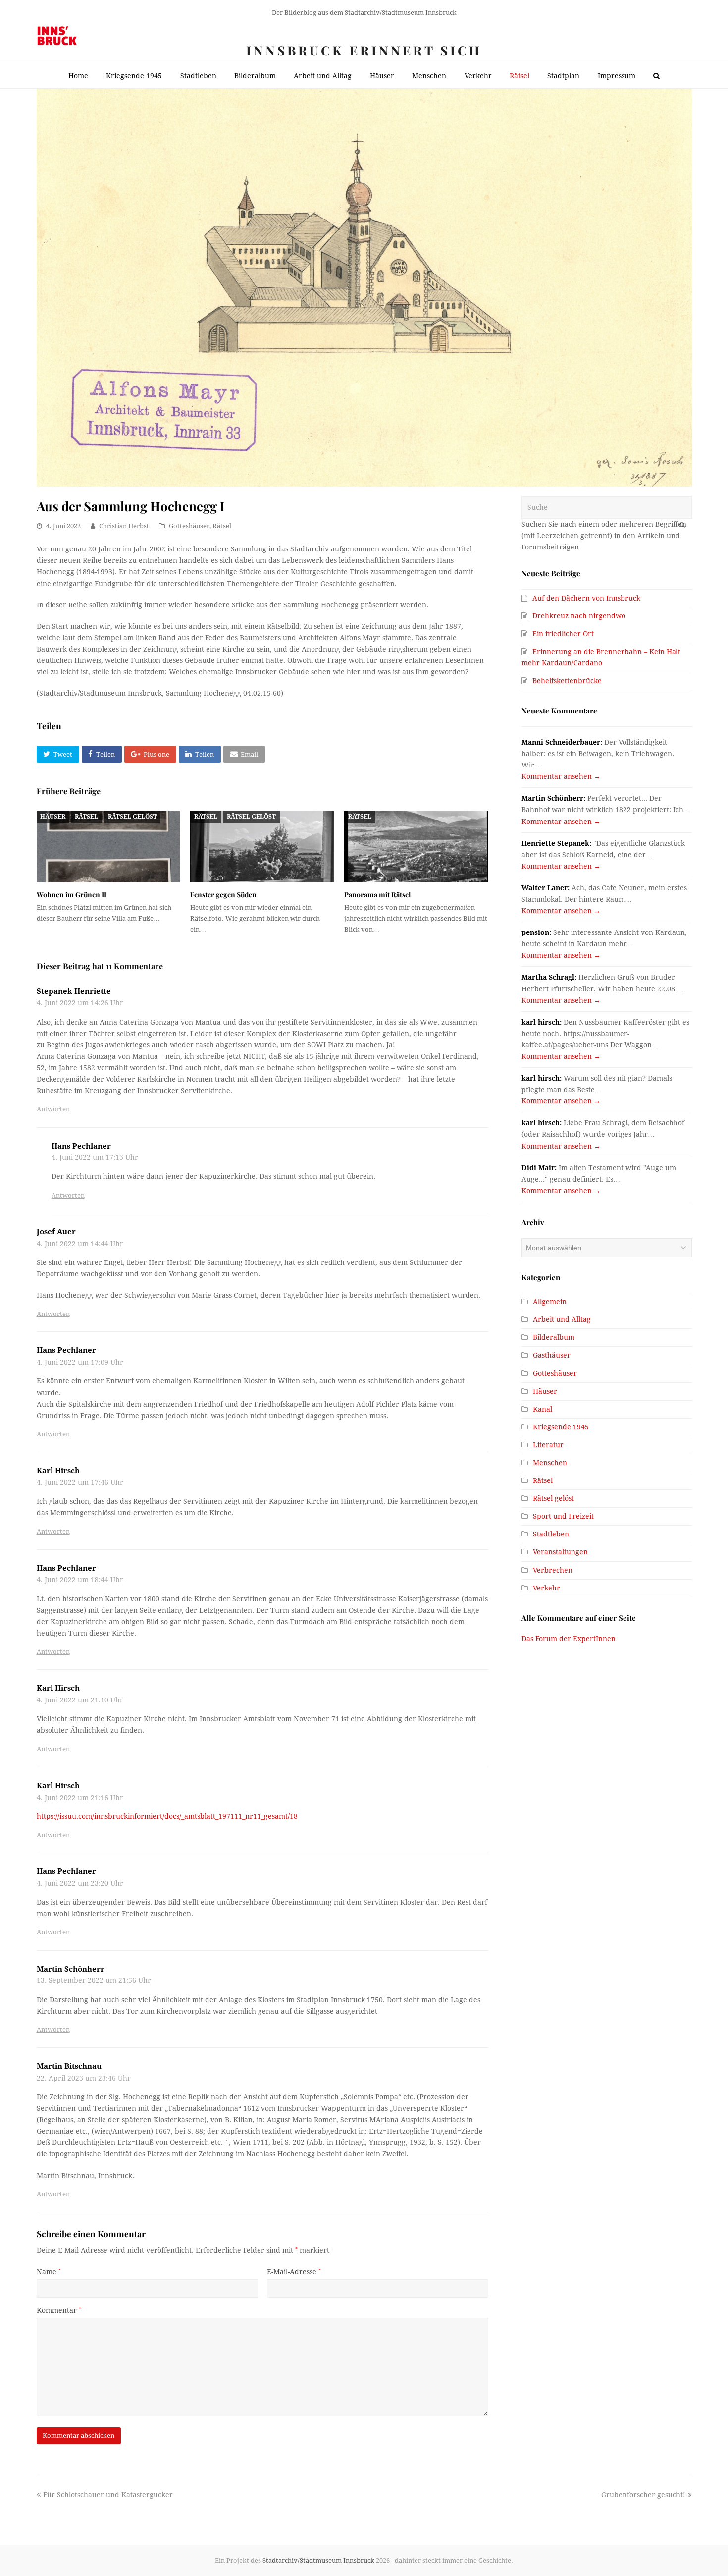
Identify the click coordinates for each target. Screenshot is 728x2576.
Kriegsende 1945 (561, 1427)
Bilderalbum (554, 1337)
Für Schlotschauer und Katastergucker (108, 2495)
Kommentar (59, 2310)
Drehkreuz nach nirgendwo (579, 616)
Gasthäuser (552, 1355)
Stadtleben (551, 1534)
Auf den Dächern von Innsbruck (586, 598)
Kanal (543, 1409)
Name (49, 2272)
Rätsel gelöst (132, 817)
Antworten (53, 1109)
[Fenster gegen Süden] (262, 847)
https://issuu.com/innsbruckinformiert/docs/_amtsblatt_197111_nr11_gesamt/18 (167, 1816)
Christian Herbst (124, 526)
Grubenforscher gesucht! (643, 2495)
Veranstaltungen (560, 1552)
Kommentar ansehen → (561, 776)
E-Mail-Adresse (294, 2272)
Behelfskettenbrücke (567, 681)
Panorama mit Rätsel (377, 895)
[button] (58, 754)
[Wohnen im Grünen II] (109, 847)
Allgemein (550, 1302)
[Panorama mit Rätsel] (416, 847)
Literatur (548, 1445)
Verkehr (546, 1588)
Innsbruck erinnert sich (364, 50)
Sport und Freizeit (563, 1516)
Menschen (550, 1463)
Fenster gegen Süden (223, 895)
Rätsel (222, 526)
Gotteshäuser (189, 526)
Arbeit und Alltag (562, 1319)
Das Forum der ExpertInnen (569, 1639)
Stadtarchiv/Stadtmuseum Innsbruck (318, 2560)
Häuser (53, 817)
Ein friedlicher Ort (563, 634)
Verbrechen (553, 1570)
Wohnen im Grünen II (72, 895)
